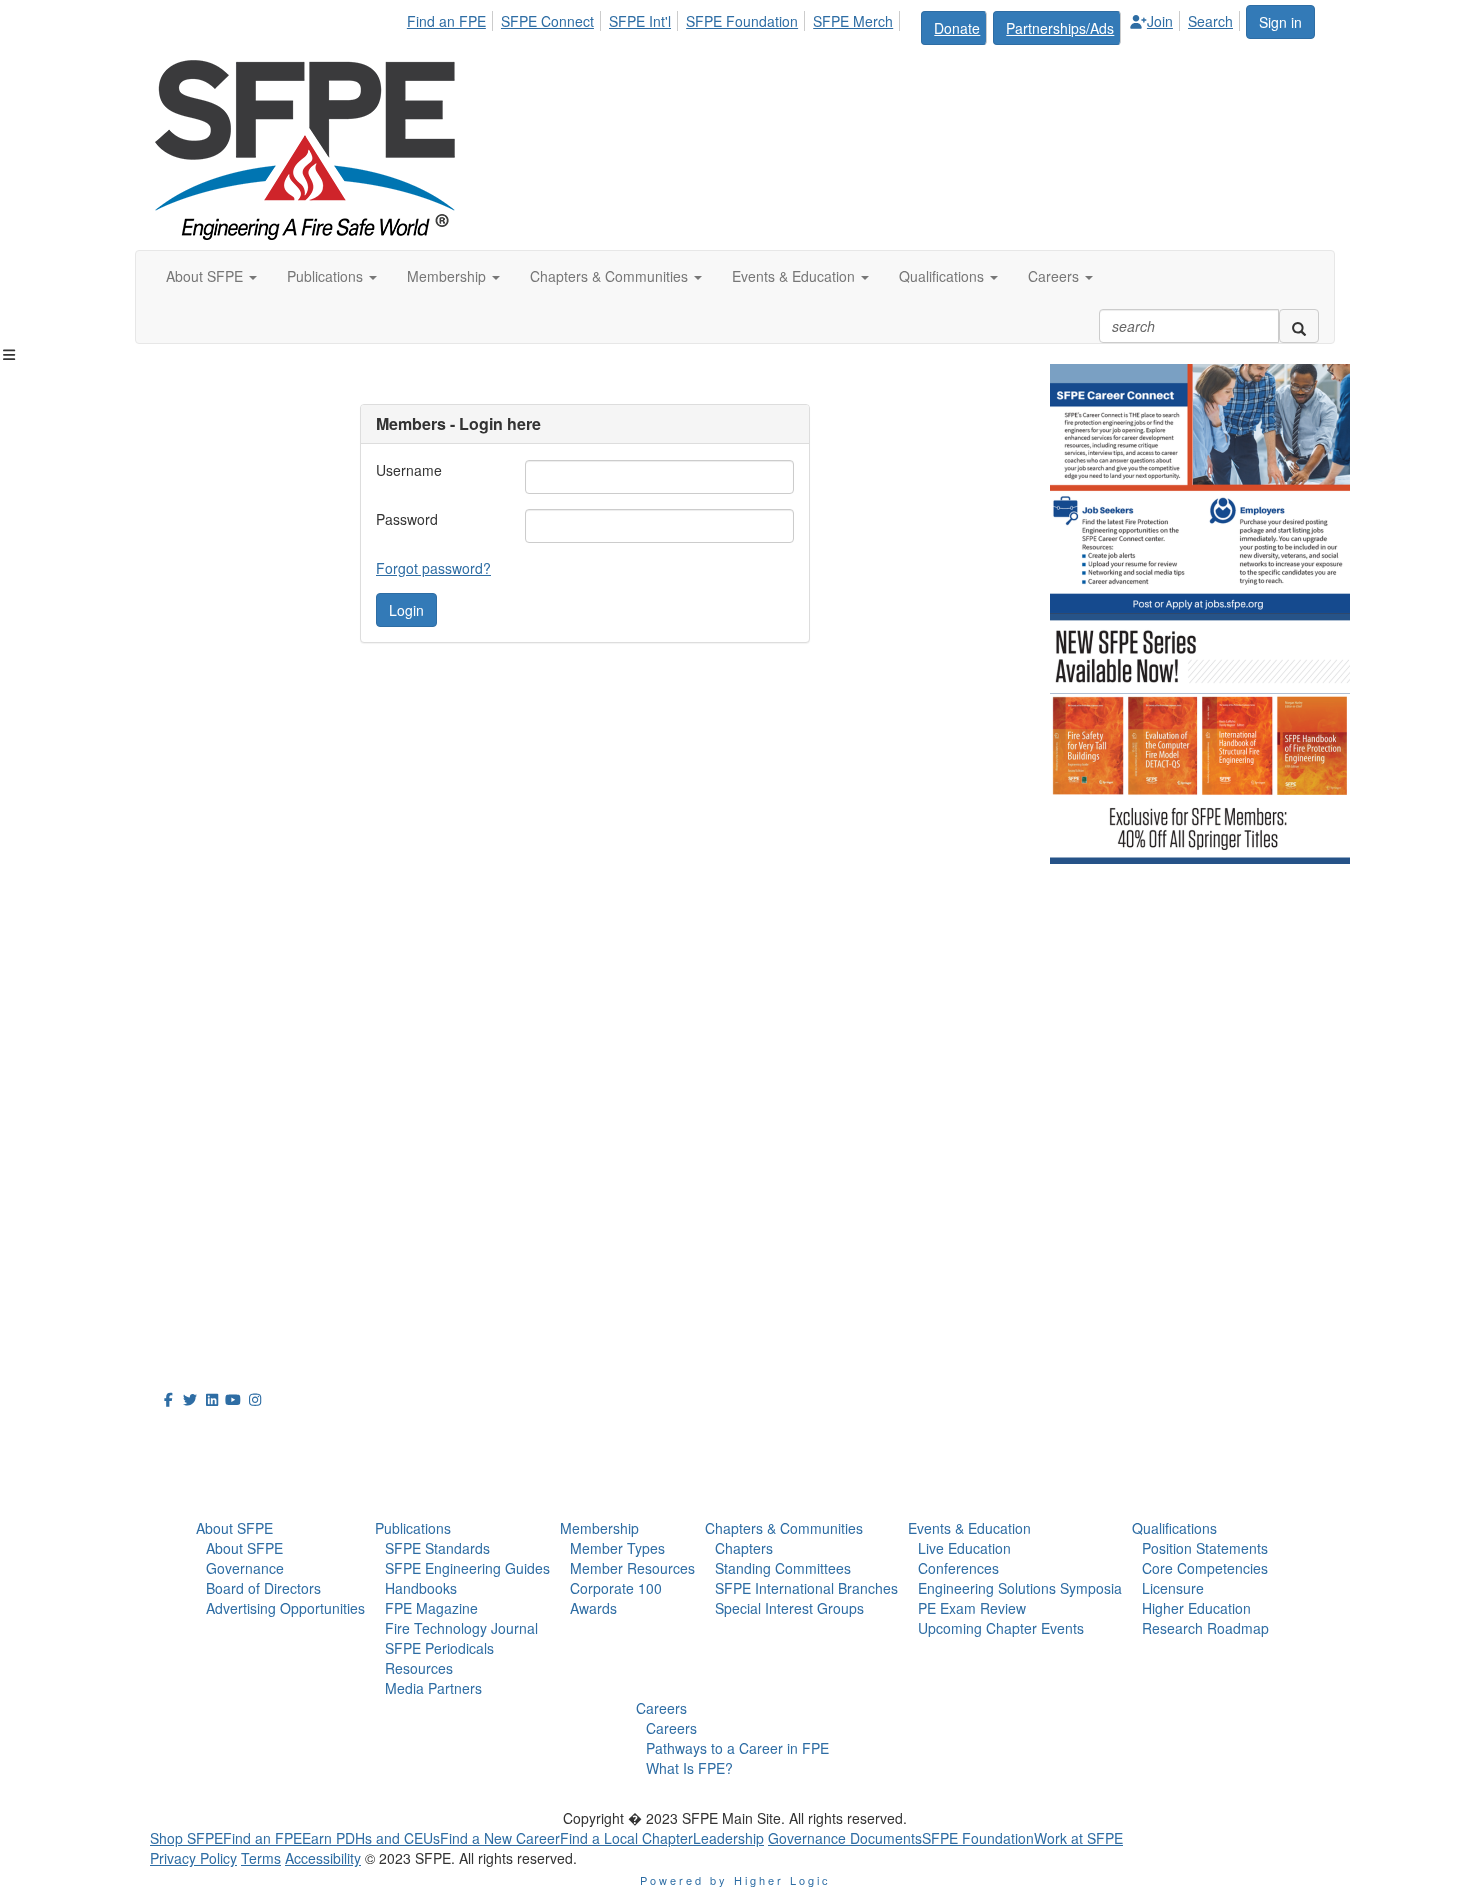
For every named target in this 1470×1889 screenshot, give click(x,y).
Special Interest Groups (789, 1608)
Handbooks (421, 1588)
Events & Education (969, 1528)
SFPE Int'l (640, 21)
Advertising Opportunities (285, 1608)
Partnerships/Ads (1060, 28)
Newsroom (206, 1480)
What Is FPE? (689, 1768)
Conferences (958, 1568)
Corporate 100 (616, 1588)
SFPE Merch (853, 21)
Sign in (1280, 22)
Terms (261, 1858)
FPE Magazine (431, 1608)
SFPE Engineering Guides (467, 1568)
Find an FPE (446, 21)
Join (1160, 21)
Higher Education (1196, 1608)
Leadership (728, 1838)
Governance (245, 1568)
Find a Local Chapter (626, 1838)
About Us (199, 1435)
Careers (661, 1708)
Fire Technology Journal (461, 1628)
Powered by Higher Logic (735, 1880)
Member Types (617, 1548)
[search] (1299, 326)
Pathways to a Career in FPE (737, 1748)
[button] (211, 276)
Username (409, 470)
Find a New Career (500, 1838)
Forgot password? (433, 568)
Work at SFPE (1078, 1838)
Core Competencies (1205, 1568)
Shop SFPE (186, 1838)
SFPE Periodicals (439, 1648)
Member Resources (632, 1568)
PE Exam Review (972, 1608)
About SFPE (234, 1528)
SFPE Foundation (742, 21)
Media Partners (433, 1688)
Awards (593, 1608)
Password (407, 519)
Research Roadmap (1205, 1628)
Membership (599, 1528)
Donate (957, 28)
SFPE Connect (547, 21)
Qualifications (1174, 1528)
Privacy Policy (193, 1858)
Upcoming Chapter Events (1001, 1628)
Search (1210, 21)
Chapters (744, 1548)
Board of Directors (263, 1588)
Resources (419, 1668)
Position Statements (1205, 1548)
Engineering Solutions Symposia (1020, 1588)
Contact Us (194, 1219)
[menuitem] (452, 18)
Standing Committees (783, 1568)
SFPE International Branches (806, 1588)
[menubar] (825, 25)
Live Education (964, 1548)
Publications (413, 1528)
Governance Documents (845, 1838)
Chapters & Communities (784, 1528)
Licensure (1173, 1588)
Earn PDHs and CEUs (371, 1838)
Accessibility (323, 1858)
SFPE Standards (437, 1548)
